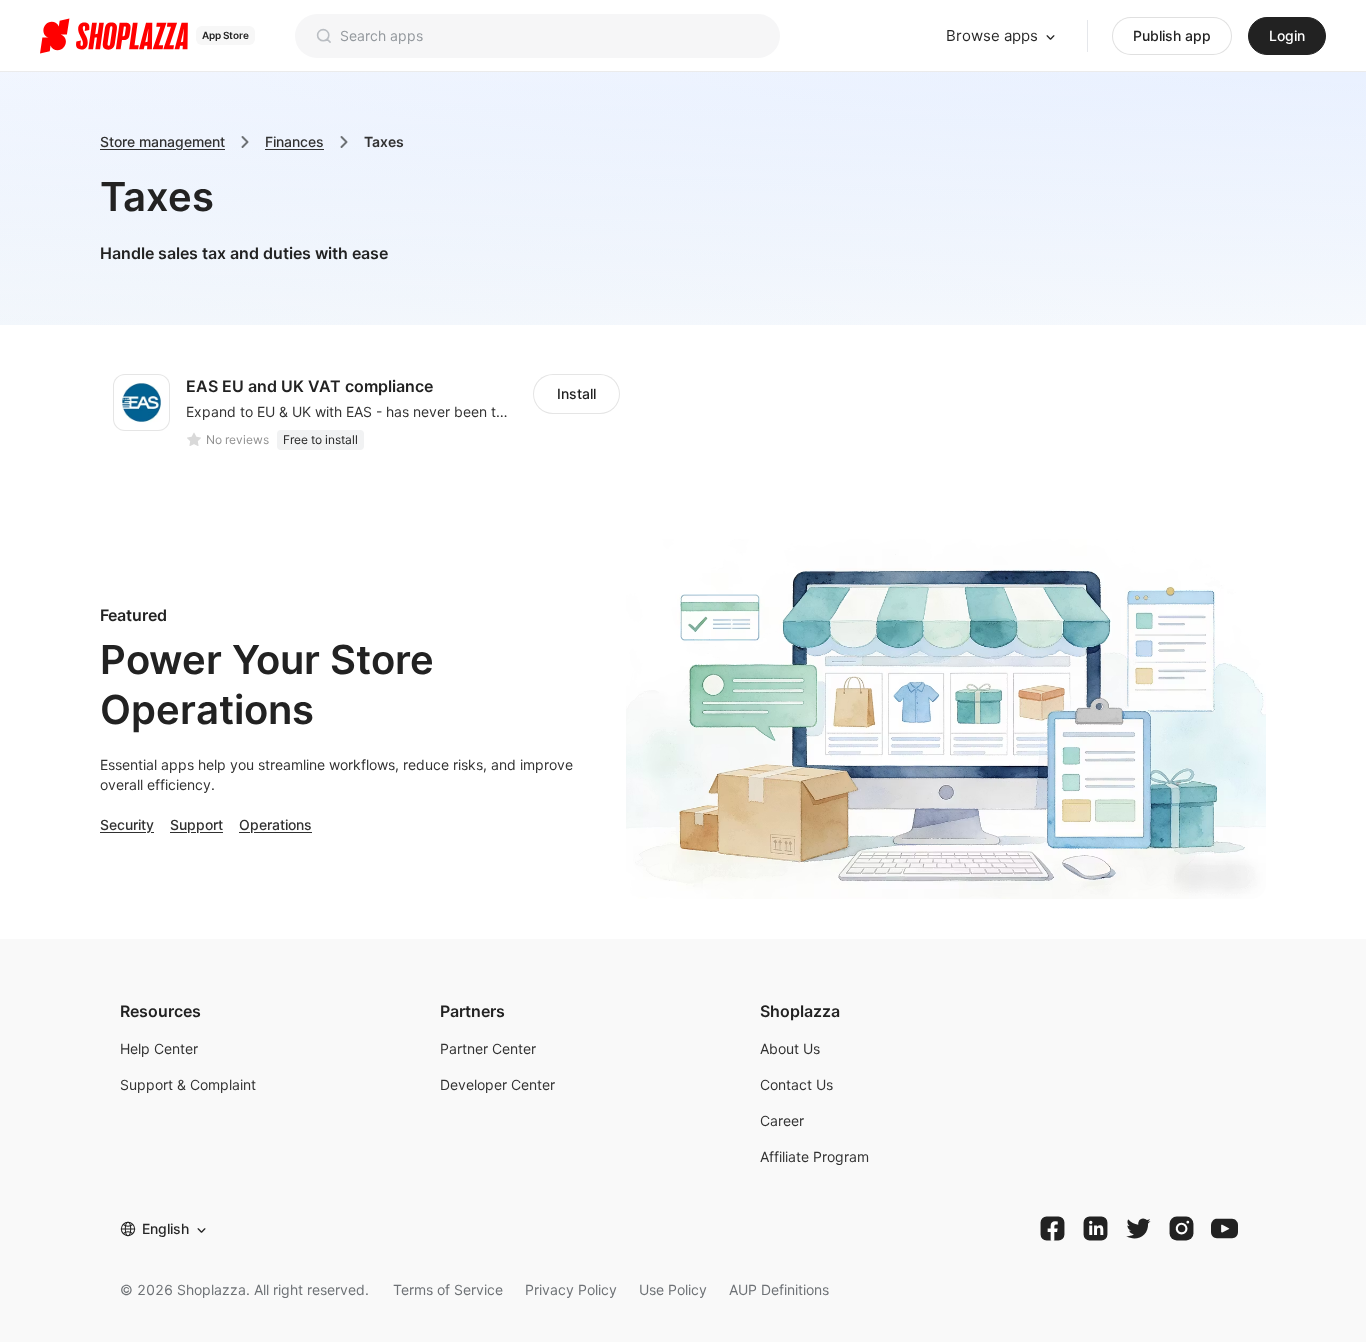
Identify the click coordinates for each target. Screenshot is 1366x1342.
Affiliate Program (814, 1156)
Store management (162, 141)
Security (127, 824)
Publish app (1172, 35)
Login (1287, 35)
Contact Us (796, 1084)
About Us (790, 1048)
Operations (275, 824)
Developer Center (497, 1084)
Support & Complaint (188, 1084)
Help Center (159, 1048)
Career (782, 1120)
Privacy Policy (571, 1289)
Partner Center (488, 1048)
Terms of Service (448, 1289)
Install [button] (576, 393)
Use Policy (673, 1289)
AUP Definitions (779, 1289)
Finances (294, 141)
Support (196, 824)
